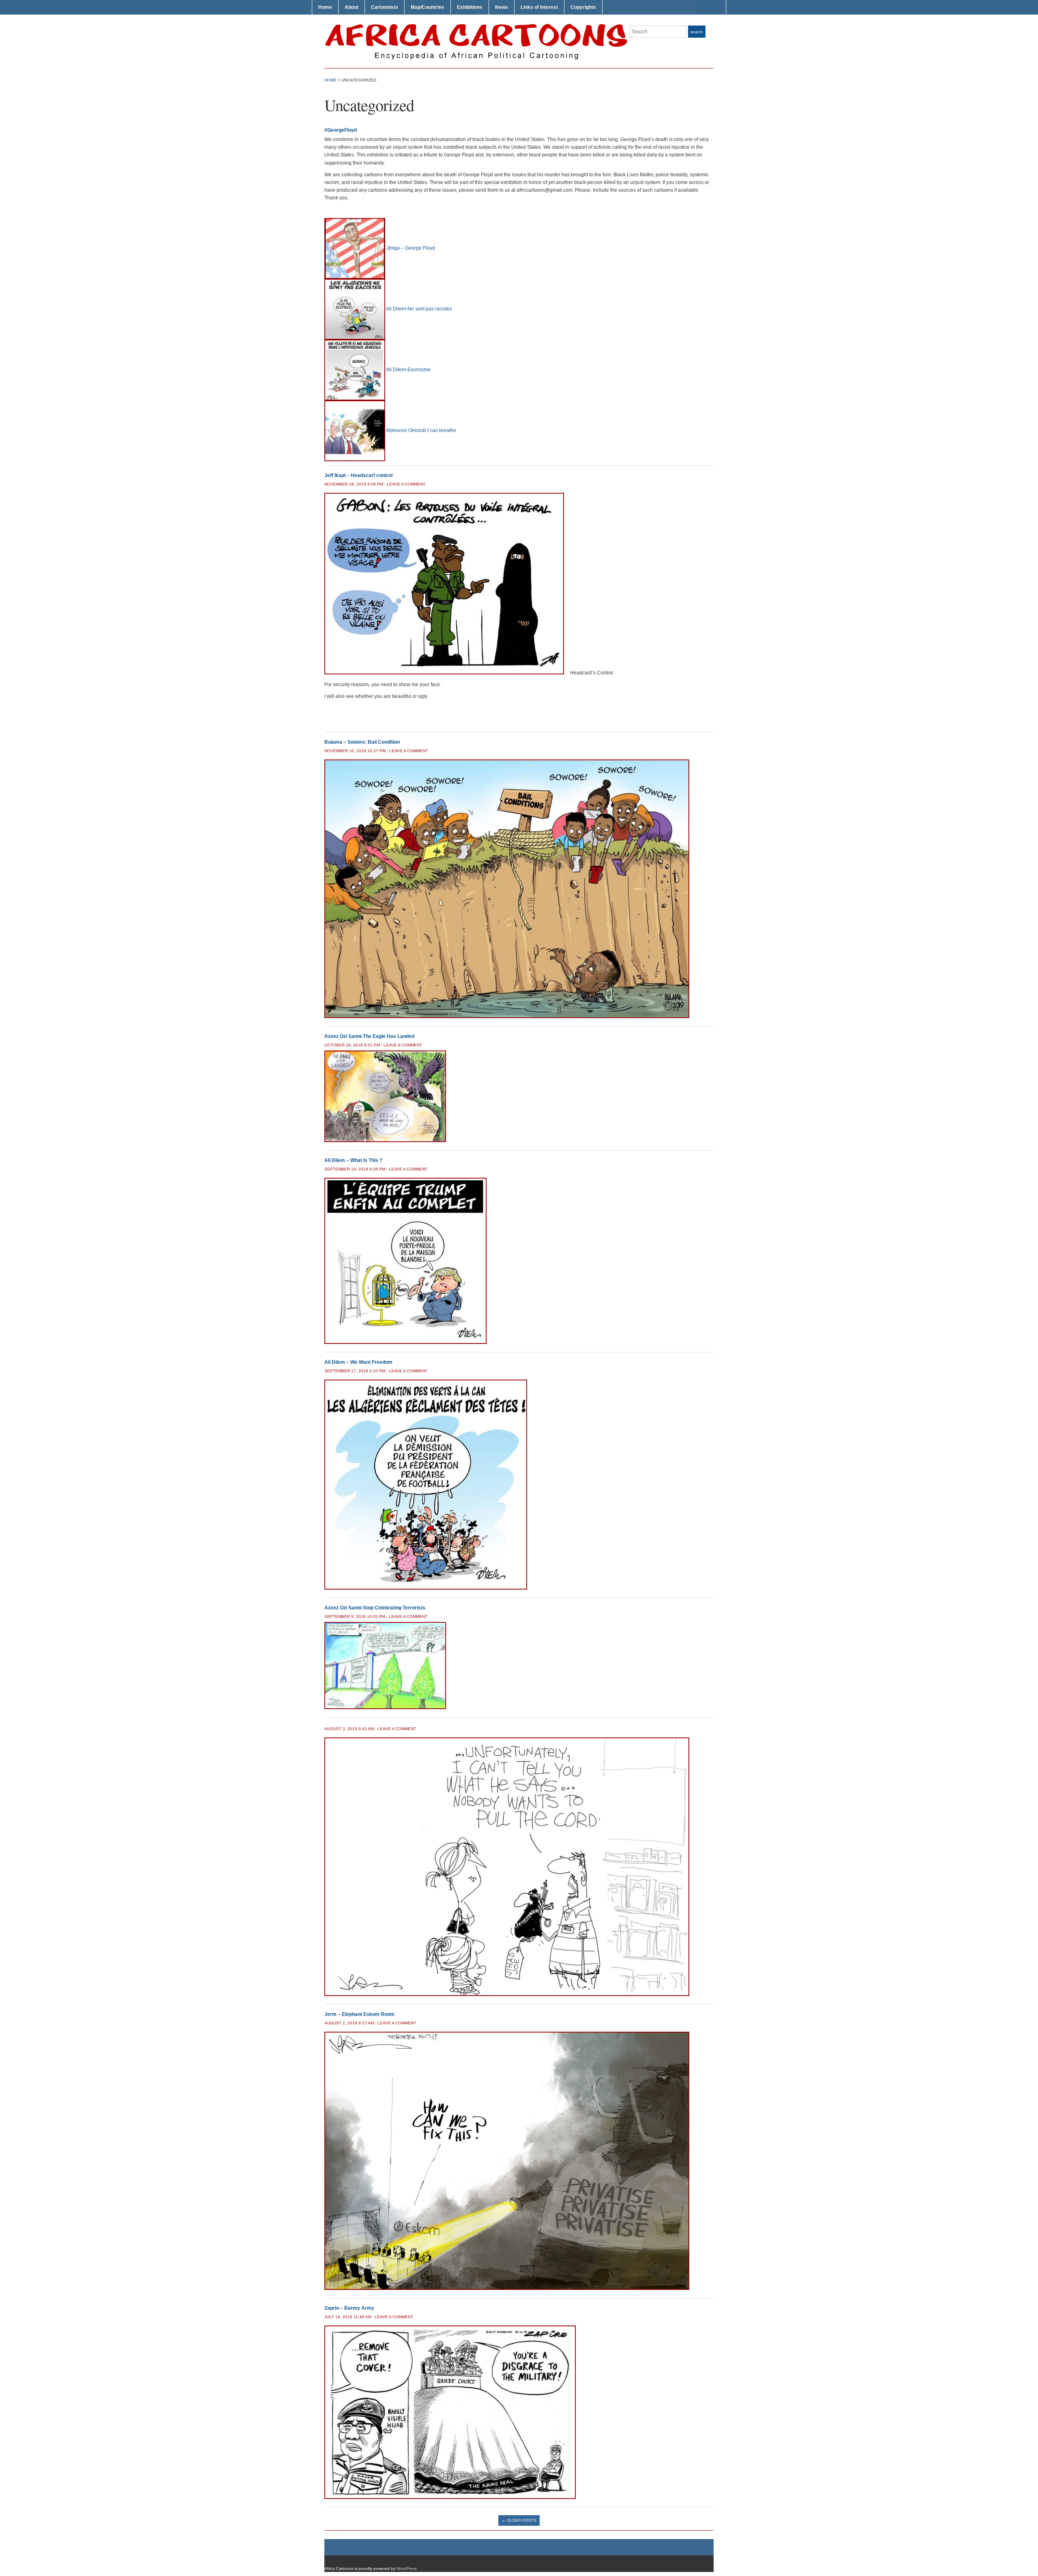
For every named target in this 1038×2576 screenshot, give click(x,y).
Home (325, 7)
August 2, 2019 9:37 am (349, 2023)
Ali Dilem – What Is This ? (353, 1160)
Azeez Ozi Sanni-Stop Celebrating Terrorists (375, 1608)
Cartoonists (385, 7)
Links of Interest (539, 7)
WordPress (407, 2569)
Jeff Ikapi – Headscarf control (358, 475)
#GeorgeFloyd (341, 130)
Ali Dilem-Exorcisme (408, 370)
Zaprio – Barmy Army (349, 2308)
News (502, 7)
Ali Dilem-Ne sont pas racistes (419, 309)
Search (697, 32)
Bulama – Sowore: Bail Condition (362, 742)
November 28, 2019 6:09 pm (354, 484)
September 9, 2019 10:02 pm (355, 1616)
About (352, 7)
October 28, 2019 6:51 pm (352, 1045)
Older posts (519, 2520)
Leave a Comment (406, 484)
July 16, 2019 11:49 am (348, 2317)
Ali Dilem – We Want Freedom (358, 1362)
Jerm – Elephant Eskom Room (359, 2014)
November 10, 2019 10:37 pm (355, 751)
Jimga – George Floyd (411, 248)
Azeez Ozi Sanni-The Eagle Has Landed (369, 1036)
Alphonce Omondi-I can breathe (421, 430)
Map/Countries (428, 7)
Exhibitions (470, 7)
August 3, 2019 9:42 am (349, 1729)
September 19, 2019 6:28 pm (355, 1169)
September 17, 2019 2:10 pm (355, 1371)
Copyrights (583, 7)
